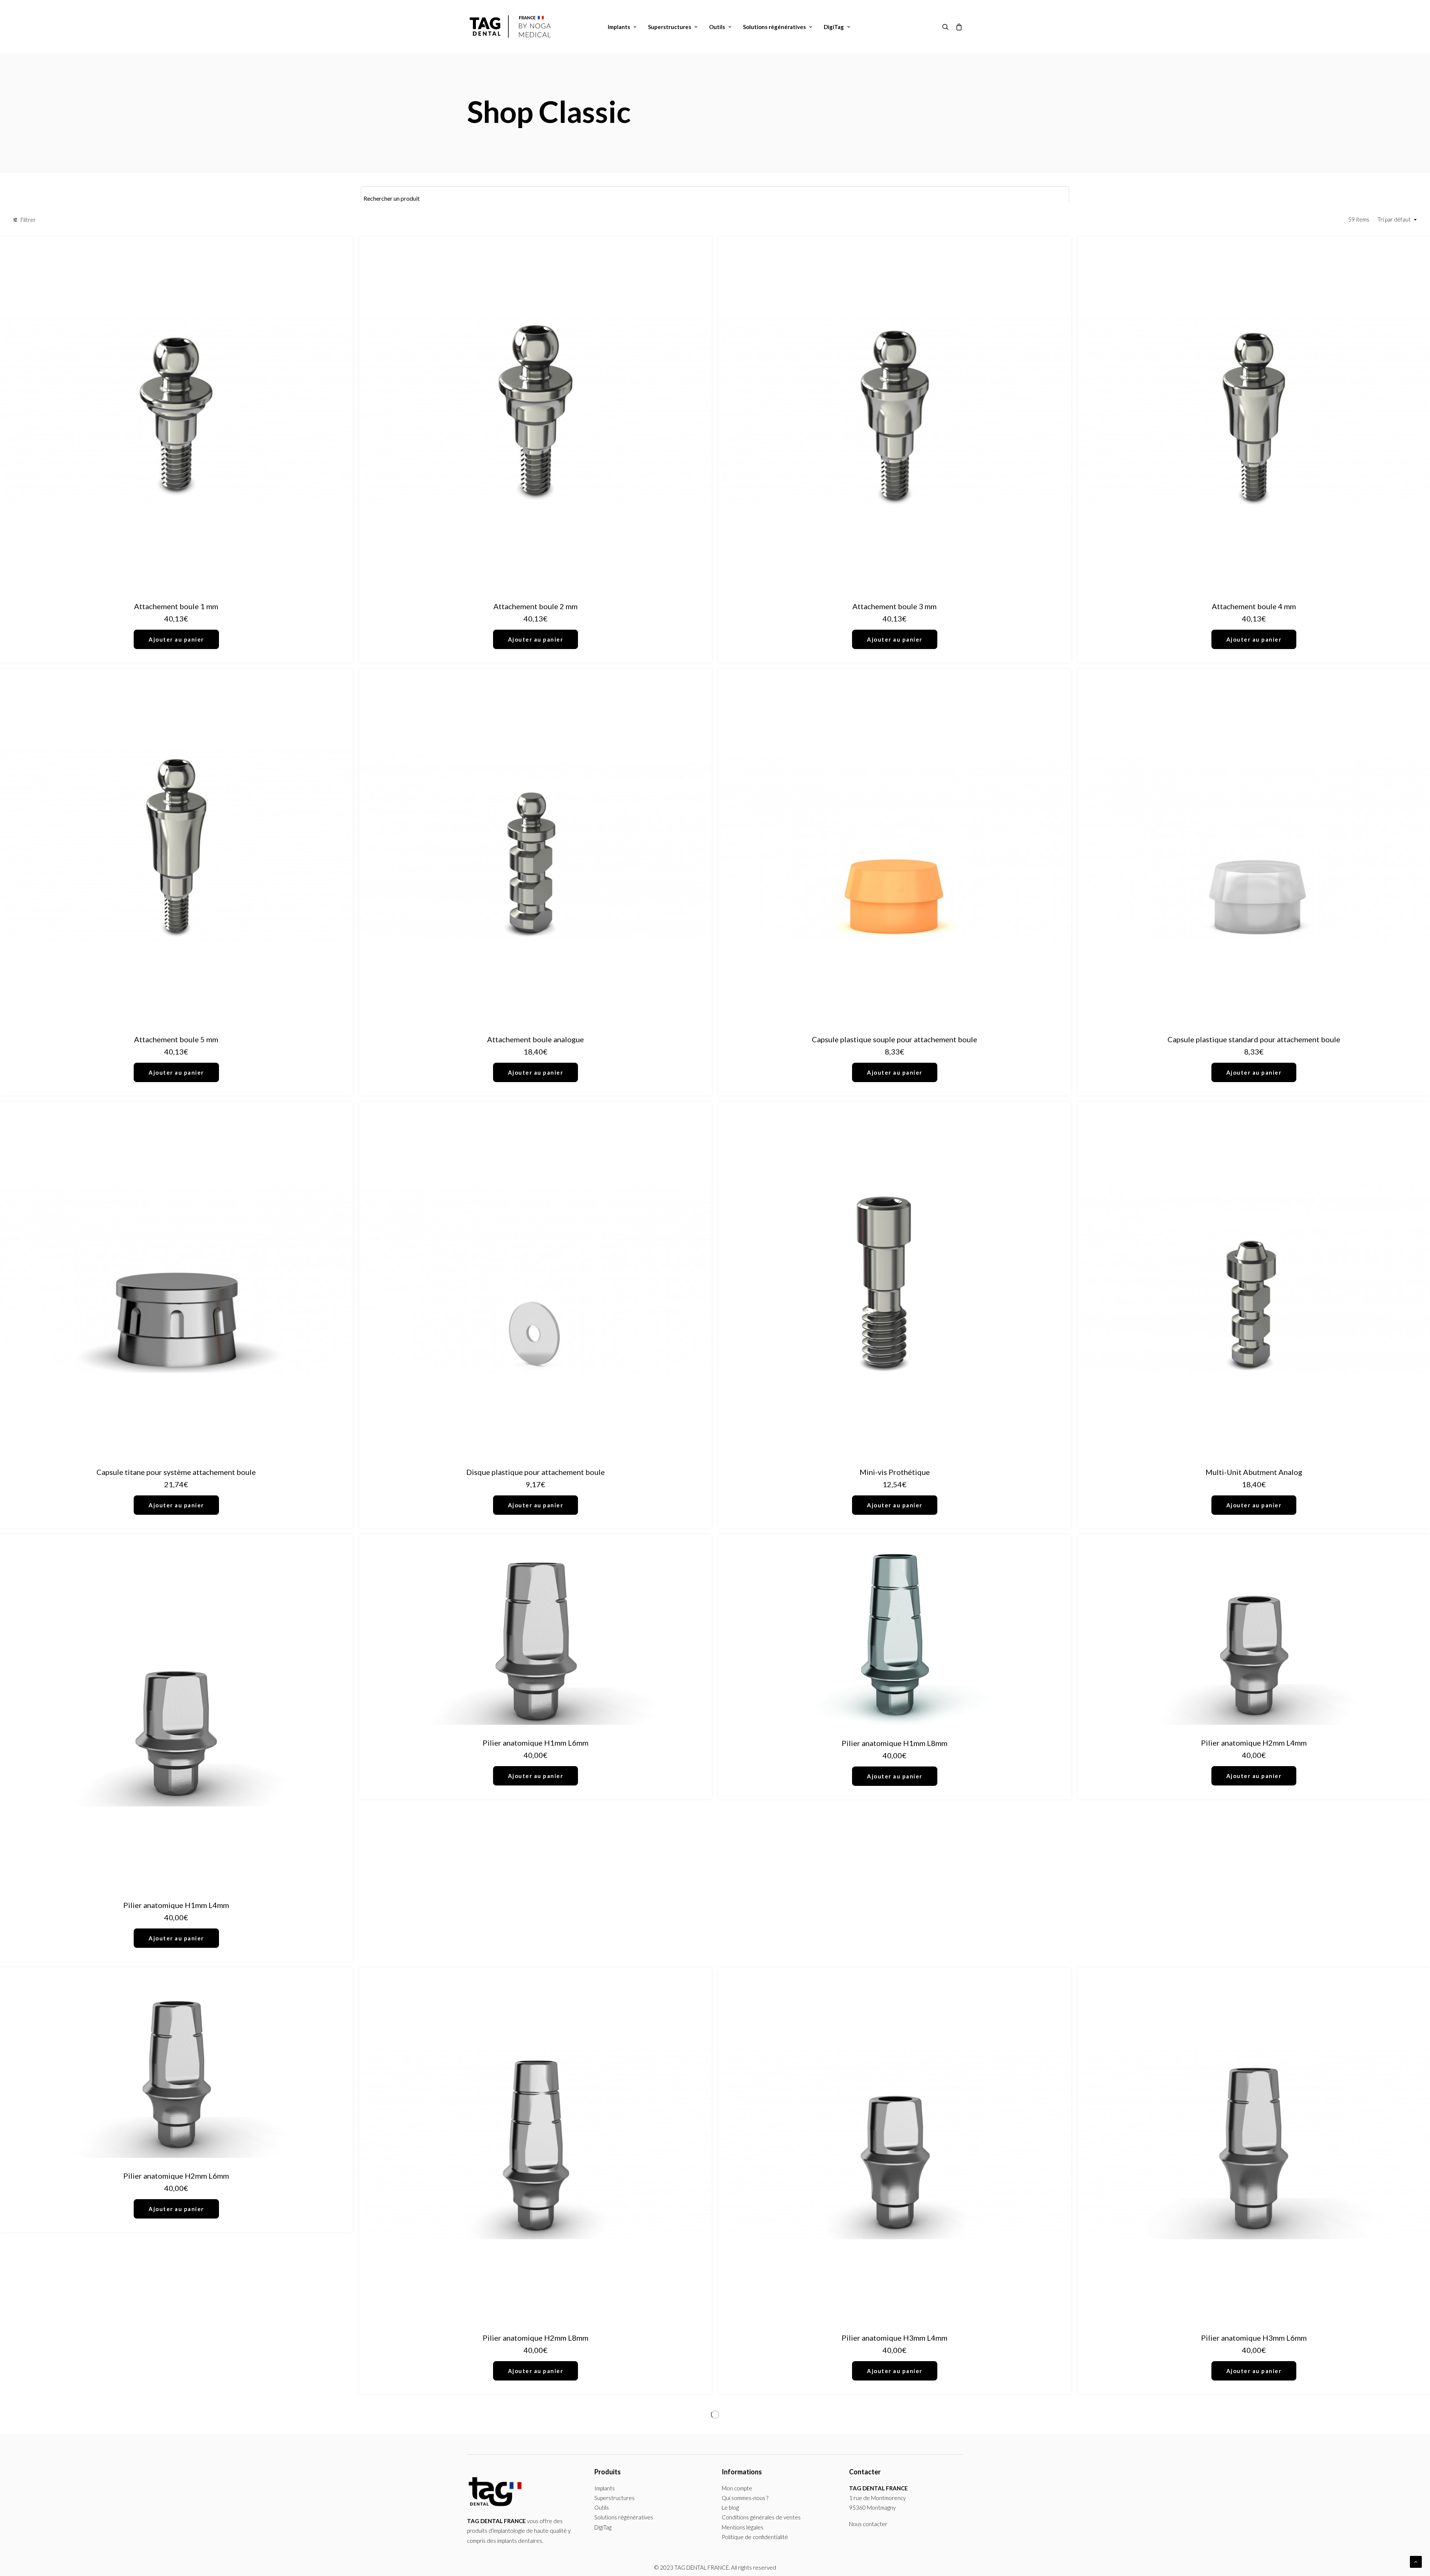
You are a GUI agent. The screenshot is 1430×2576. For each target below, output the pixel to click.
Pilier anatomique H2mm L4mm (1254, 1743)
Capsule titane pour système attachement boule (176, 1472)
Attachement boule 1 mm (176, 606)
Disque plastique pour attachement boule (536, 1472)
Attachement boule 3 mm (894, 606)
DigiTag (834, 27)
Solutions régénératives (774, 27)
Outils (717, 27)
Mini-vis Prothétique (895, 1472)
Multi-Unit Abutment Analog (1254, 1472)
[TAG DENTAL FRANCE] (511, 27)
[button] (947, 27)
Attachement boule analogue (536, 1039)
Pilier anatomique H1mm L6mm (536, 1743)
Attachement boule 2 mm (536, 606)
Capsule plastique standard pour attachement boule (1254, 1039)
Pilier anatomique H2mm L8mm (536, 2338)
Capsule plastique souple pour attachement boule (894, 1039)
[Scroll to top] (1416, 2561)
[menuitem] (622, 27)
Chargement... (715, 2414)
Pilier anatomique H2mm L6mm (176, 2176)
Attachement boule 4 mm (1254, 606)
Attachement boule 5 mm (176, 1039)
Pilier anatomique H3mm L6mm (1254, 2338)
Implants (619, 27)
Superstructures (670, 27)
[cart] (958, 27)
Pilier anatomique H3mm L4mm (894, 2338)
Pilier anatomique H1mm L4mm (176, 1905)
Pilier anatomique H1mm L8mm (894, 1743)
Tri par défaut (1394, 219)
